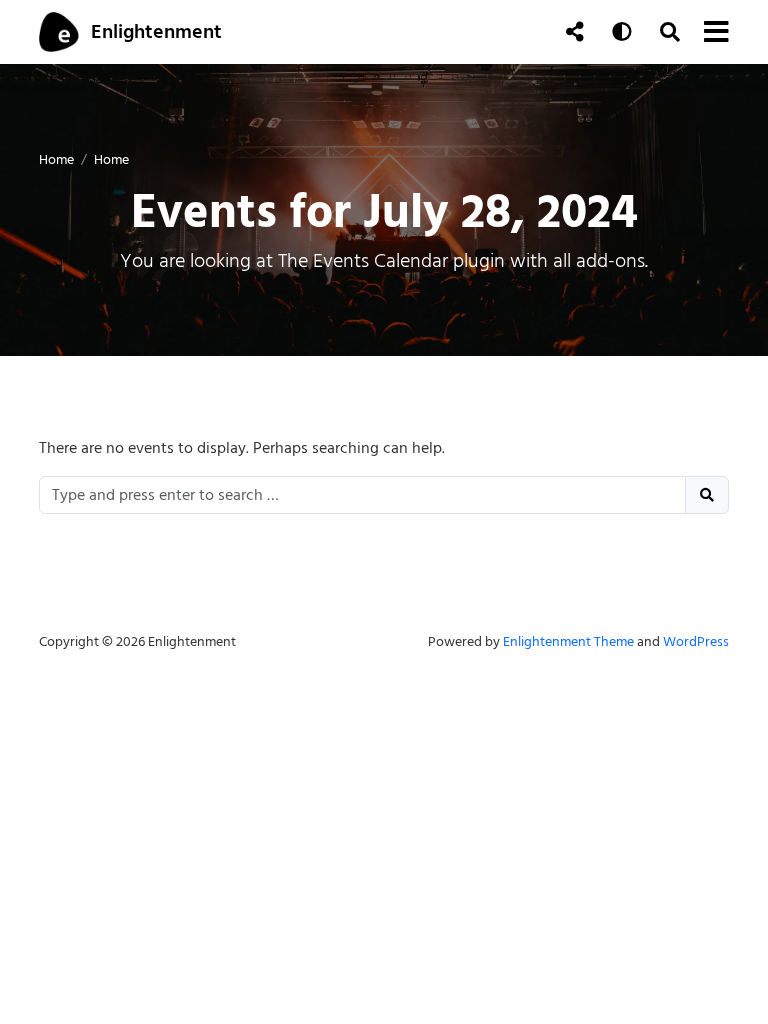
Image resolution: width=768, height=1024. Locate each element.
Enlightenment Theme (568, 641)
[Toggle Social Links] (575, 32)
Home (56, 159)
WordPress (696, 641)
